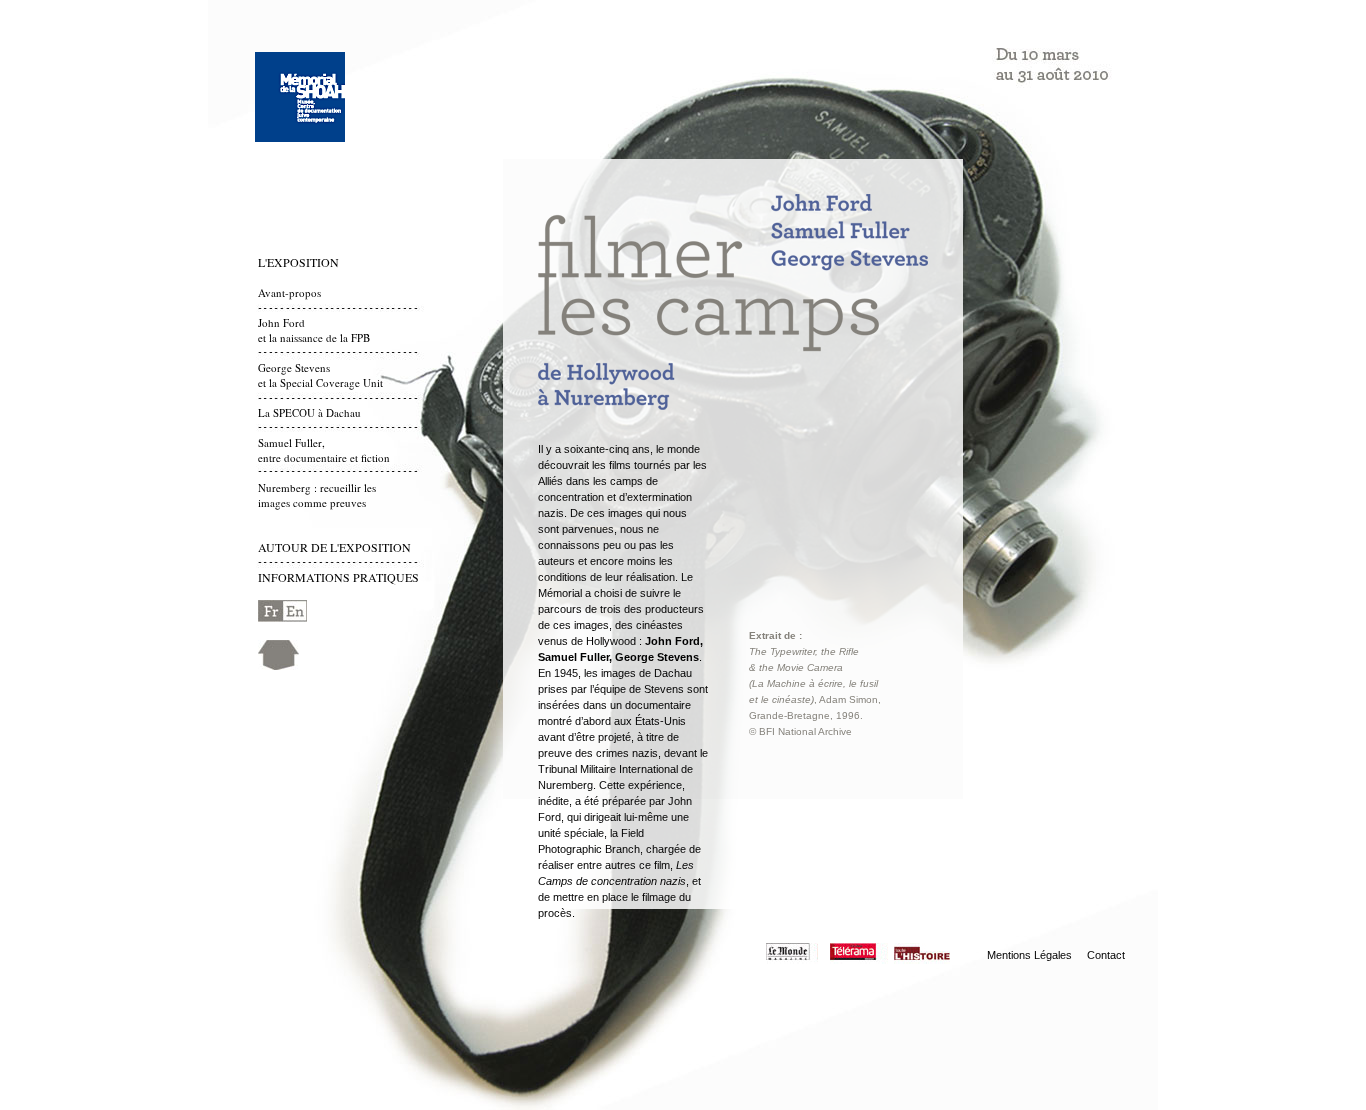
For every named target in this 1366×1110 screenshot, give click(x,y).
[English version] (282, 617)
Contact (1106, 955)
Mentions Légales (1029, 955)
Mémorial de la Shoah (300, 97)
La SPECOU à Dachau (309, 412)
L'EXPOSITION (298, 262)
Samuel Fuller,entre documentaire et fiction (324, 450)
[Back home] (278, 665)
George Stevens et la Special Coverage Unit (320, 375)
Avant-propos (289, 292)
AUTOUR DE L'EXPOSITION (334, 547)
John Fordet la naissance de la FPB (314, 330)
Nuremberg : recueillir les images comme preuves (317, 495)
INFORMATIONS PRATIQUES (338, 577)
